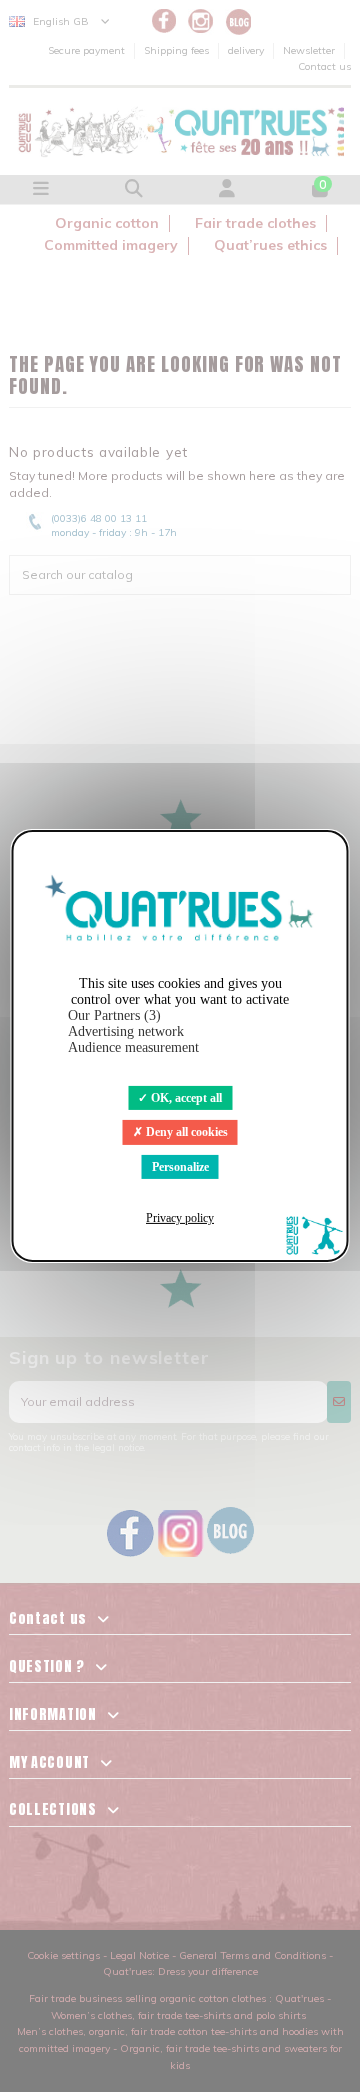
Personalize (180, 1167)
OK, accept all (185, 1098)
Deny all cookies (185, 1132)
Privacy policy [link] (180, 1218)
